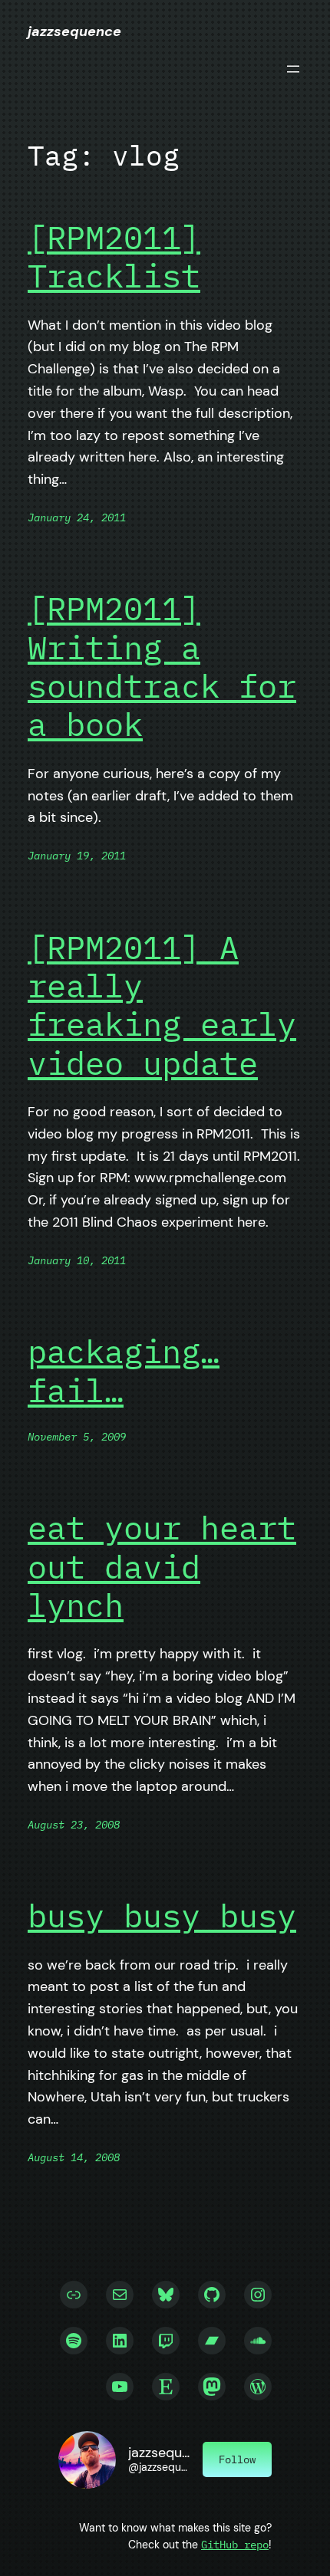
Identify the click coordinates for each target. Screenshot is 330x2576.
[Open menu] (293, 69)
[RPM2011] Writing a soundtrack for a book (162, 667)
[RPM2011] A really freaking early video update (162, 1006)
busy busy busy (162, 1916)
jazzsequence (74, 31)
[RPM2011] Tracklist (114, 257)
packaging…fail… (124, 1371)
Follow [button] (237, 2459)
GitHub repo (235, 2544)
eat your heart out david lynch (162, 1567)
